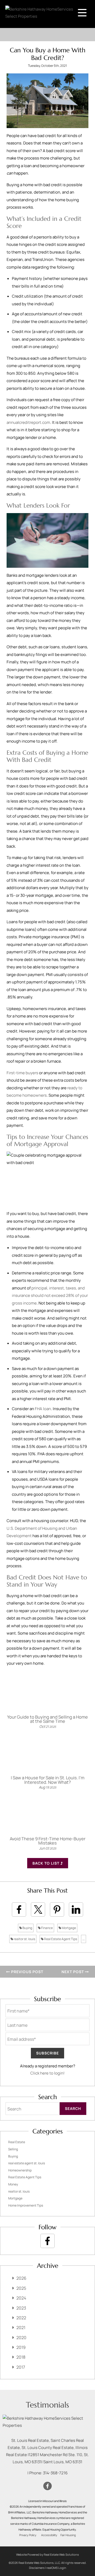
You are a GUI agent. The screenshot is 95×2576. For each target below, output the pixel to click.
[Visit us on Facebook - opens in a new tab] (47, 2241)
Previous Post (27, 1972)
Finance (47, 1928)
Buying (27, 1928)
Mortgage (69, 1928)
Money (13, 2184)
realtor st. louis (24, 1939)
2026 (21, 2278)
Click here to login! (47, 2073)
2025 (21, 2288)
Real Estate (17, 2142)
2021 (21, 2328)
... (84, 1939)
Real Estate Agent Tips (60, 1939)
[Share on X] (38, 1909)
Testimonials (47, 2405)
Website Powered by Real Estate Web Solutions (47, 2554)
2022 (21, 2318)
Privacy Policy (28, 2535)
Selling (13, 2149)
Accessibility (49, 2535)
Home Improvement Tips (26, 2205)
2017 (21, 2367)
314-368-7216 (55, 2473)
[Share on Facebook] (19, 1909)
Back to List (46, 1863)
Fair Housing (68, 2535)
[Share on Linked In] (76, 1909)
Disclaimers (37, 2568)
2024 (21, 2298)
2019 (21, 2347)
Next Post (73, 1972)
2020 (21, 2338)
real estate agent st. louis (27, 2163)
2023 (21, 2308)
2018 (21, 2357)
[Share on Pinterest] (57, 1909)
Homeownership (20, 2170)
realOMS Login (56, 2568)
